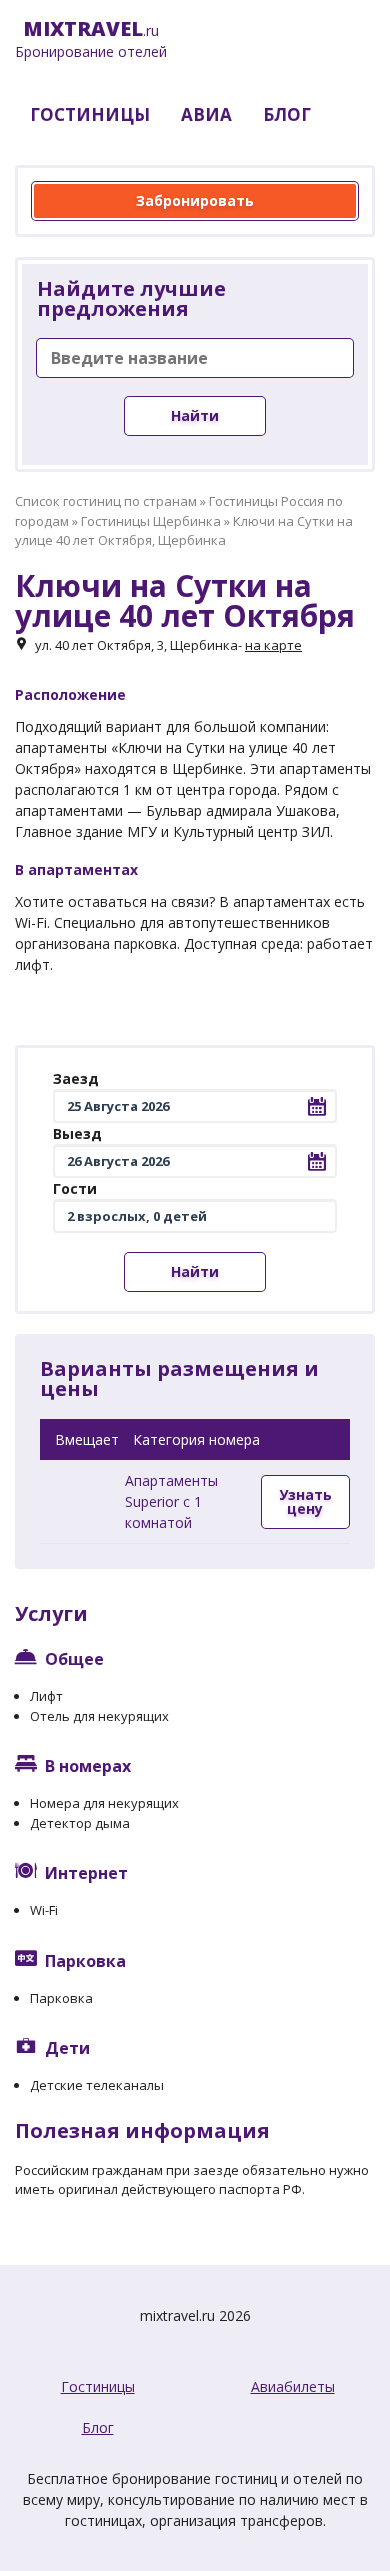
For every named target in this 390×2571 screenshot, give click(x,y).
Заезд (76, 1078)
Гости (75, 1188)
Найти (195, 415)
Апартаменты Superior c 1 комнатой (171, 1501)
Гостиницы (98, 2386)
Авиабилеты (293, 2386)
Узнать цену (305, 1501)
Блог (98, 2427)
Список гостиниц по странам (106, 501)
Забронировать (195, 200)
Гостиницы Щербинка (151, 521)
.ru (91, 40)
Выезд (77, 1133)
